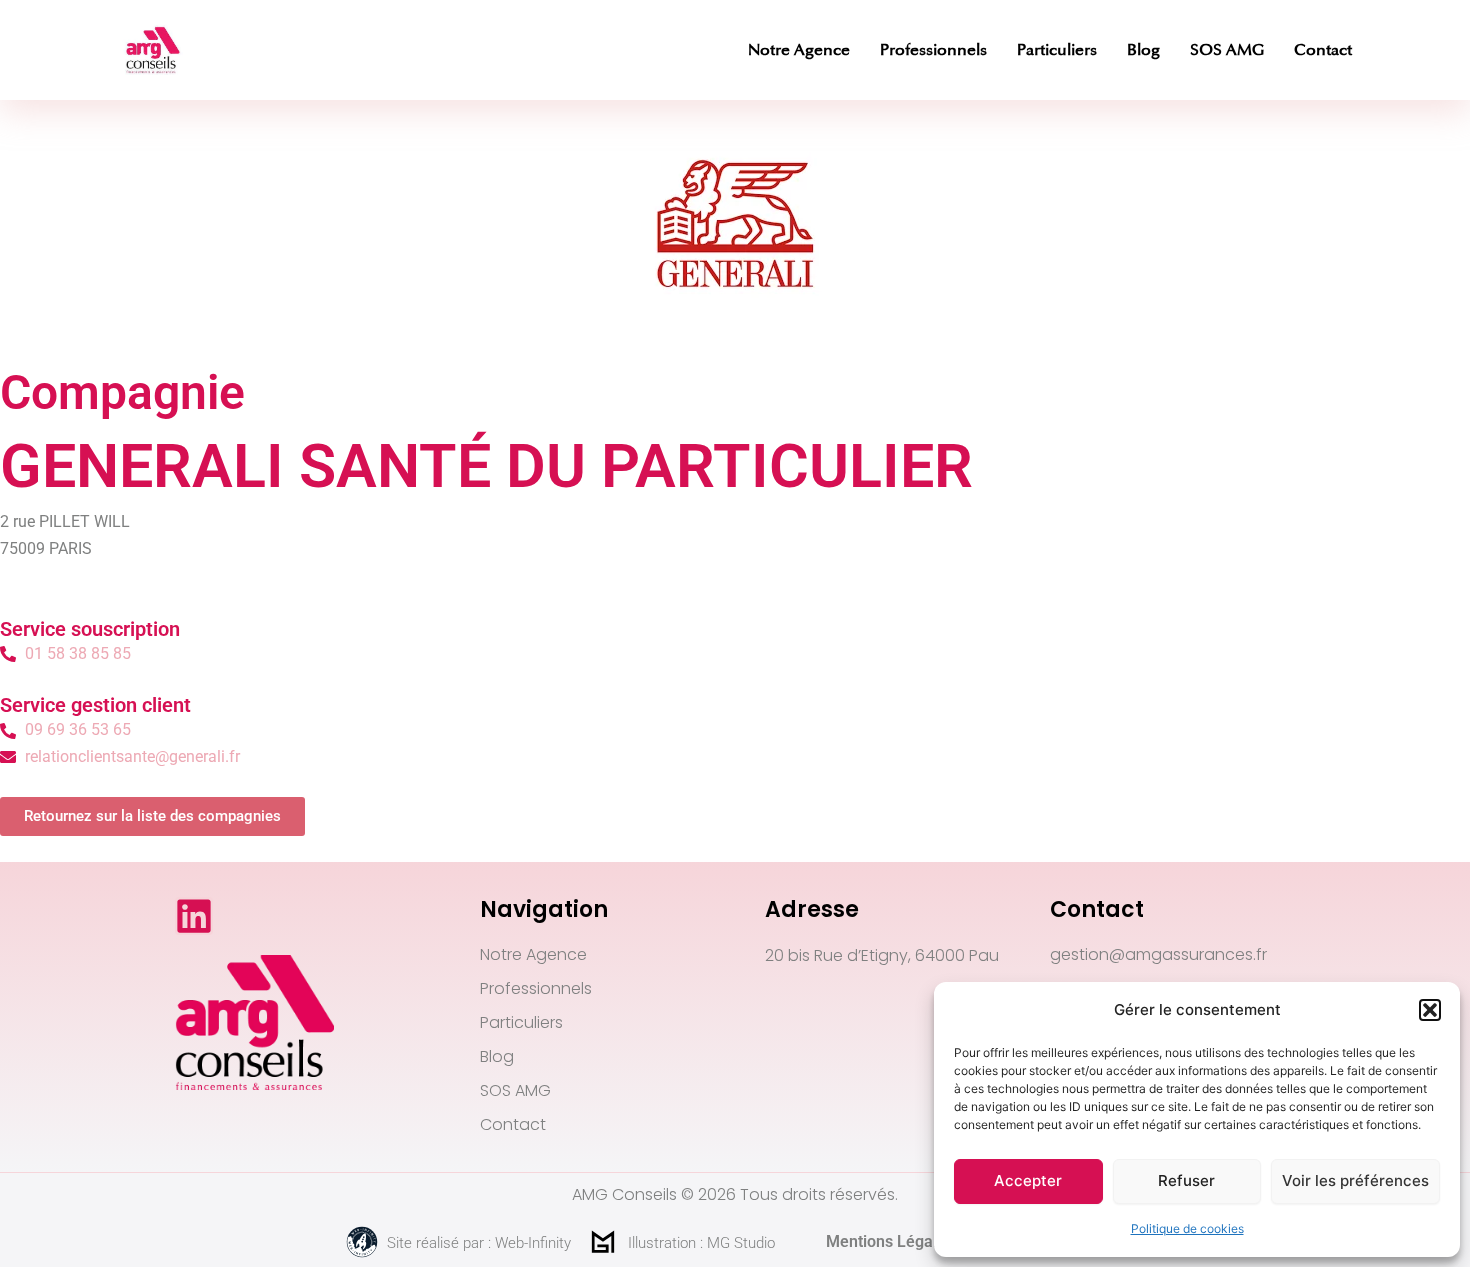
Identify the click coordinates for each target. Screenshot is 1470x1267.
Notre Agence (799, 50)
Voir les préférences (1355, 1180)
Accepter (1028, 1180)
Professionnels (933, 50)
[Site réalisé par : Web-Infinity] (362, 1242)
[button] (1430, 1010)
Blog (1143, 50)
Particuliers (1057, 50)
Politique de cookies (1187, 1228)
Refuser (1186, 1180)
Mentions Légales (890, 1241)
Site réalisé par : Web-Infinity (479, 1243)
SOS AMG (1227, 50)
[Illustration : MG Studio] (603, 1242)
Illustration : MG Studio (701, 1243)
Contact (1323, 50)
